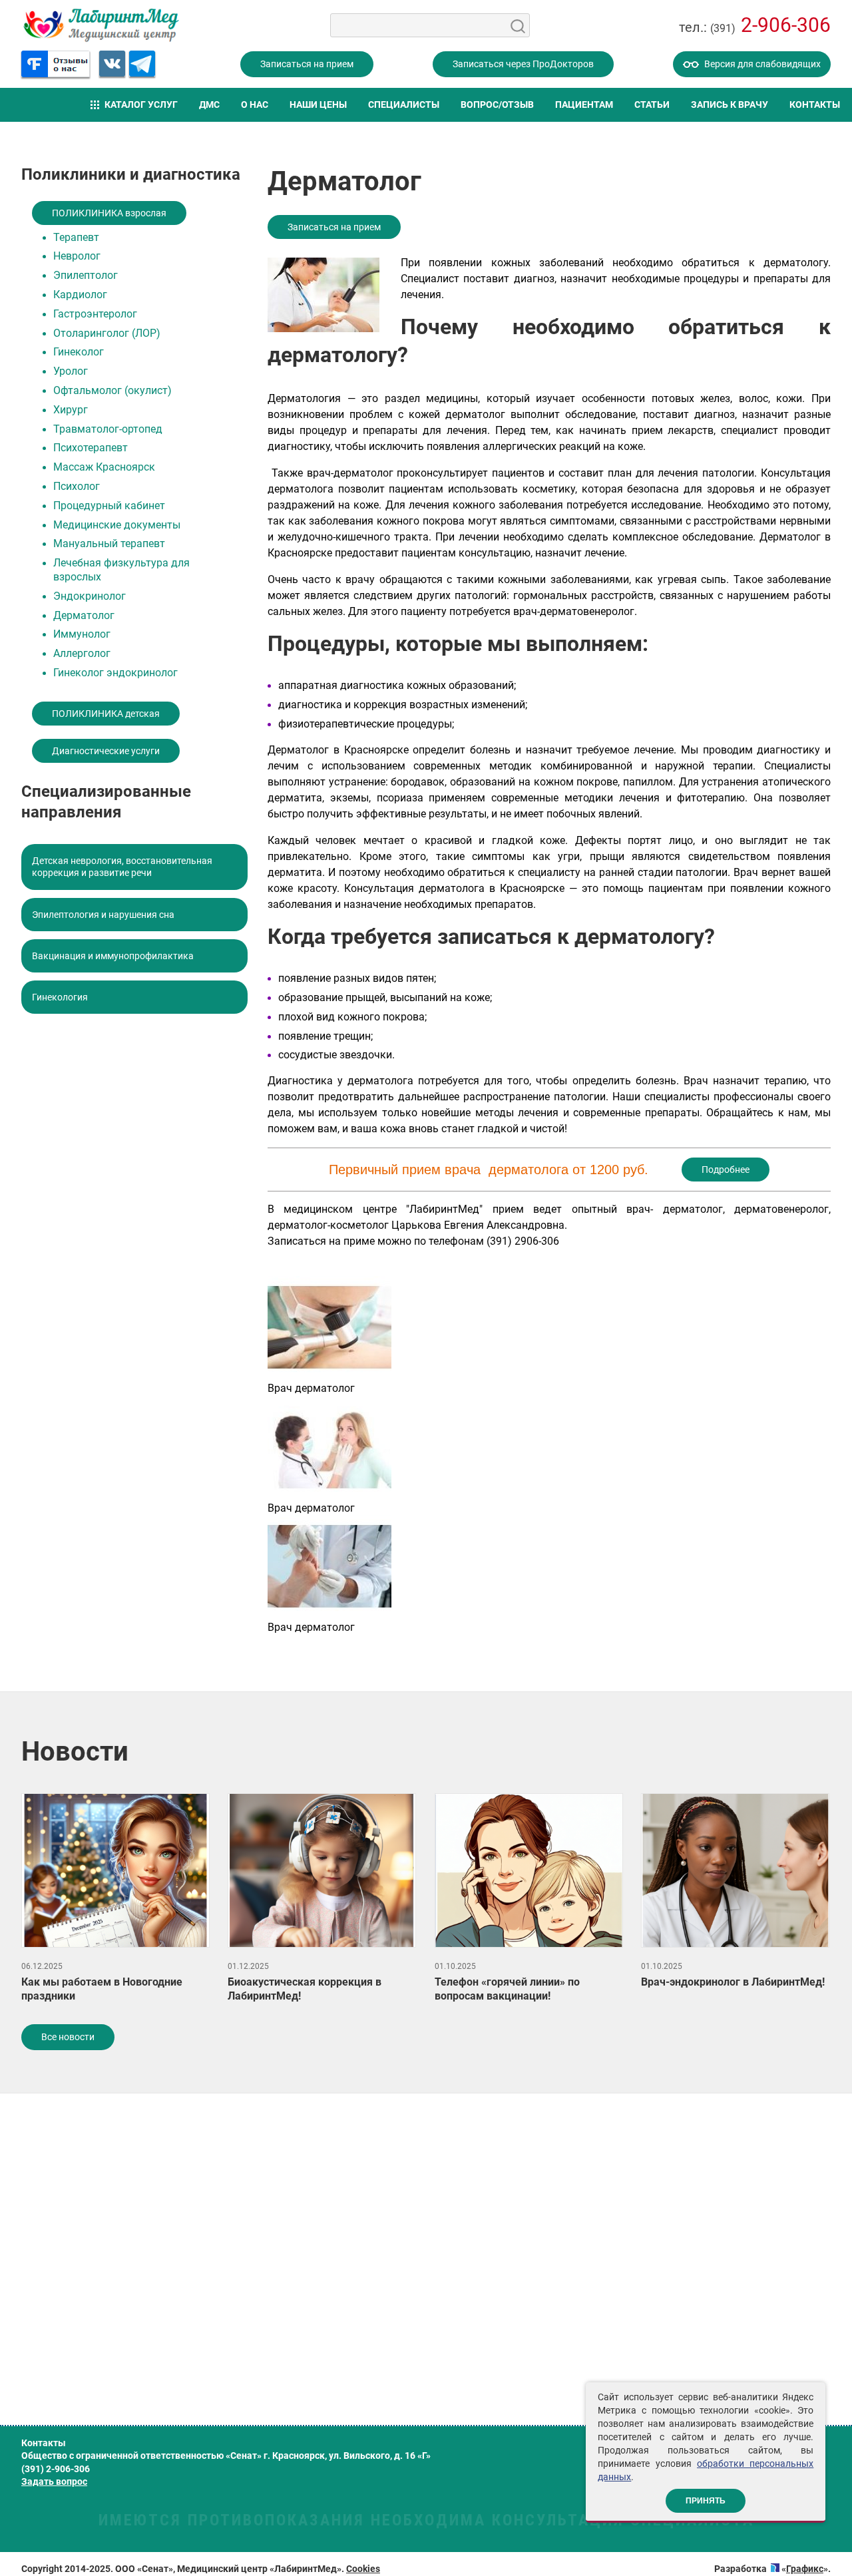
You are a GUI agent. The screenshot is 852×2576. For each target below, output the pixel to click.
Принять (706, 2501)
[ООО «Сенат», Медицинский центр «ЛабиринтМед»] (101, 25)
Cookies (363, 2569)
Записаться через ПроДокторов (523, 64)
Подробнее (726, 1170)
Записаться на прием (307, 64)
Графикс (805, 2569)
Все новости (68, 2037)
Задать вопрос (54, 2481)
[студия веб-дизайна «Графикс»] (775, 2569)
